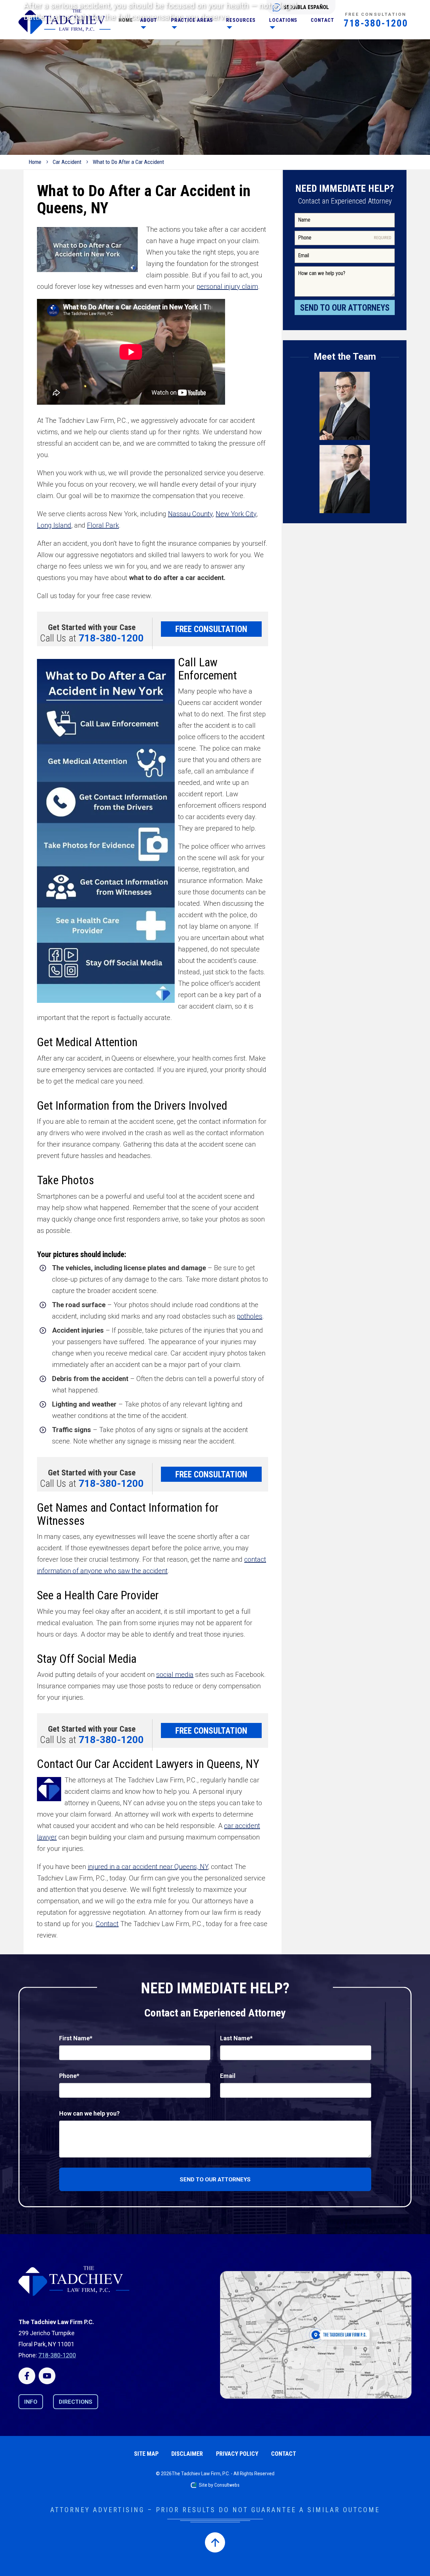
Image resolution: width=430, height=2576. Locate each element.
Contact (322, 20)
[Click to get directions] (316, 2335)
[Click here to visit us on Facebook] (27, 2376)
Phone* (69, 2076)
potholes (250, 1316)
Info (31, 2402)
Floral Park (103, 525)
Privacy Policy (237, 2454)
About (149, 20)
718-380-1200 (376, 23)
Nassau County (190, 514)
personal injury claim (227, 286)
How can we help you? (89, 2113)
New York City (236, 514)
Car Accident (67, 162)
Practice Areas (192, 20)
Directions (76, 2402)
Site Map (146, 2454)
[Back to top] (215, 2542)
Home (126, 20)
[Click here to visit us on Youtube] (47, 2376)
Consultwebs (227, 2485)
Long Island (54, 525)
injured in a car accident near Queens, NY (148, 1867)
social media (175, 1675)
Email (228, 2076)
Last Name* (236, 2038)
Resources (241, 20)
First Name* (76, 2038)
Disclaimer (187, 2454)
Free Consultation (211, 629)
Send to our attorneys (215, 2179)
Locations (283, 20)
